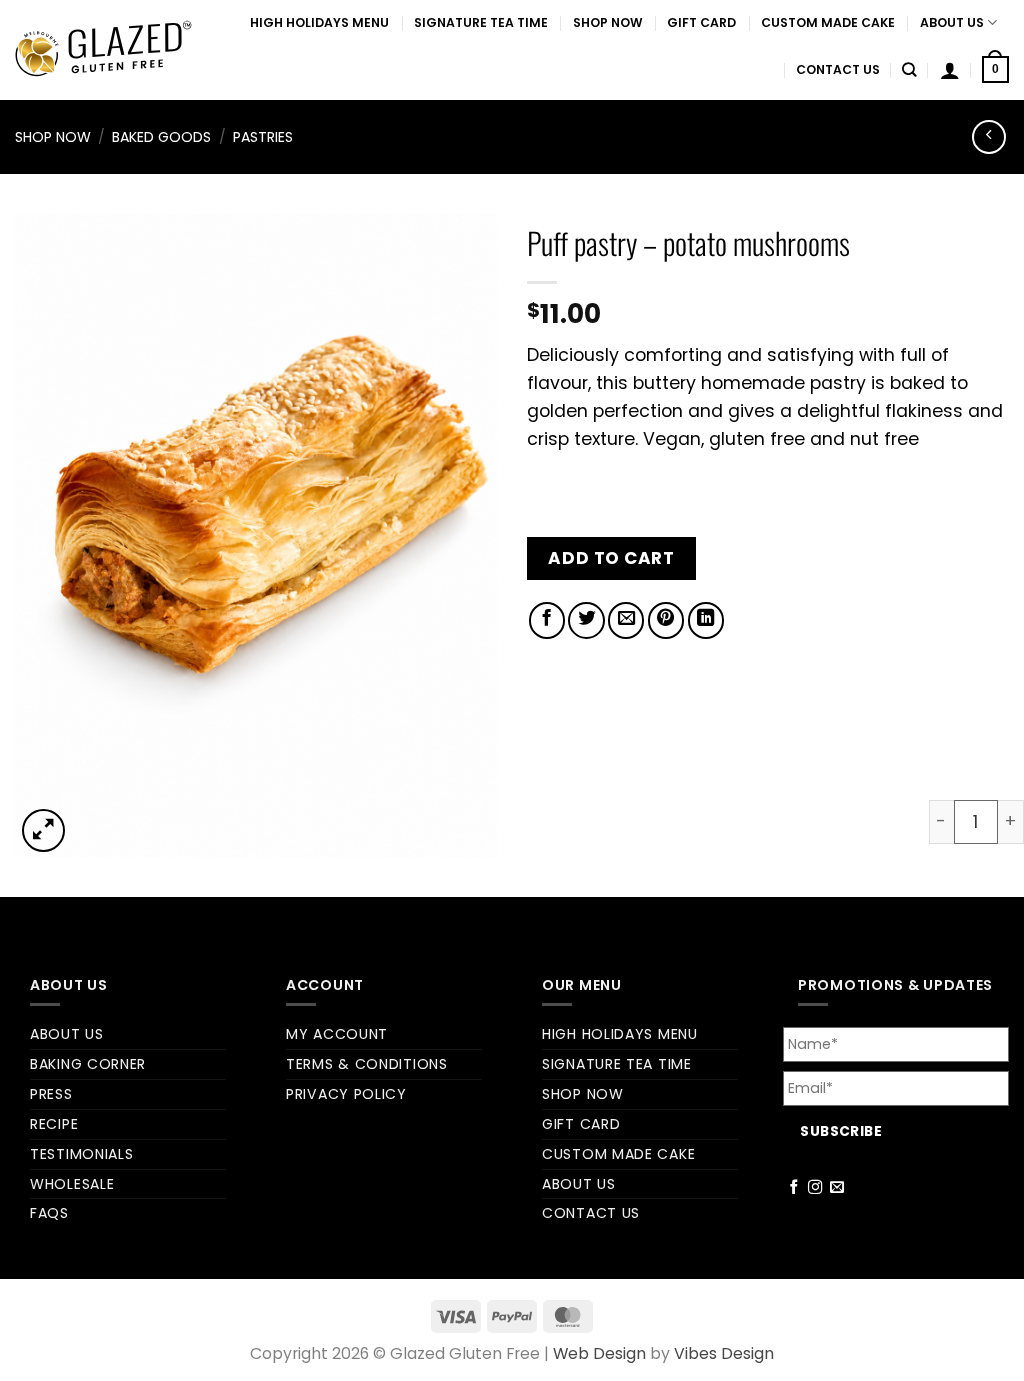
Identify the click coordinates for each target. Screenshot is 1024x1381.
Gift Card (701, 22)
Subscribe (841, 1131)
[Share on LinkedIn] (706, 620)
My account (337, 1034)
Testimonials (81, 1154)
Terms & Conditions (367, 1064)
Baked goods (161, 137)
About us (952, 22)
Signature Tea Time (481, 22)
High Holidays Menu (319, 22)
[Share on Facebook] (547, 620)
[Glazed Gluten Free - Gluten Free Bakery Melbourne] (103, 50)
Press (51, 1094)
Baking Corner (88, 1064)
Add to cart (611, 558)
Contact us (838, 69)
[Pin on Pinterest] (666, 620)
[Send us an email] (837, 1188)
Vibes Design (724, 1353)
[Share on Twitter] (586, 620)
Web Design (599, 1353)
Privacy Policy (346, 1094)
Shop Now (608, 22)
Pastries (263, 137)
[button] (950, 70)
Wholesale (72, 1184)
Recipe (54, 1124)
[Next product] (989, 137)
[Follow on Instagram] (815, 1188)
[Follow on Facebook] (794, 1188)
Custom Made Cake (828, 22)
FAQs (49, 1213)
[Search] (909, 70)
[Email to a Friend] (626, 620)
